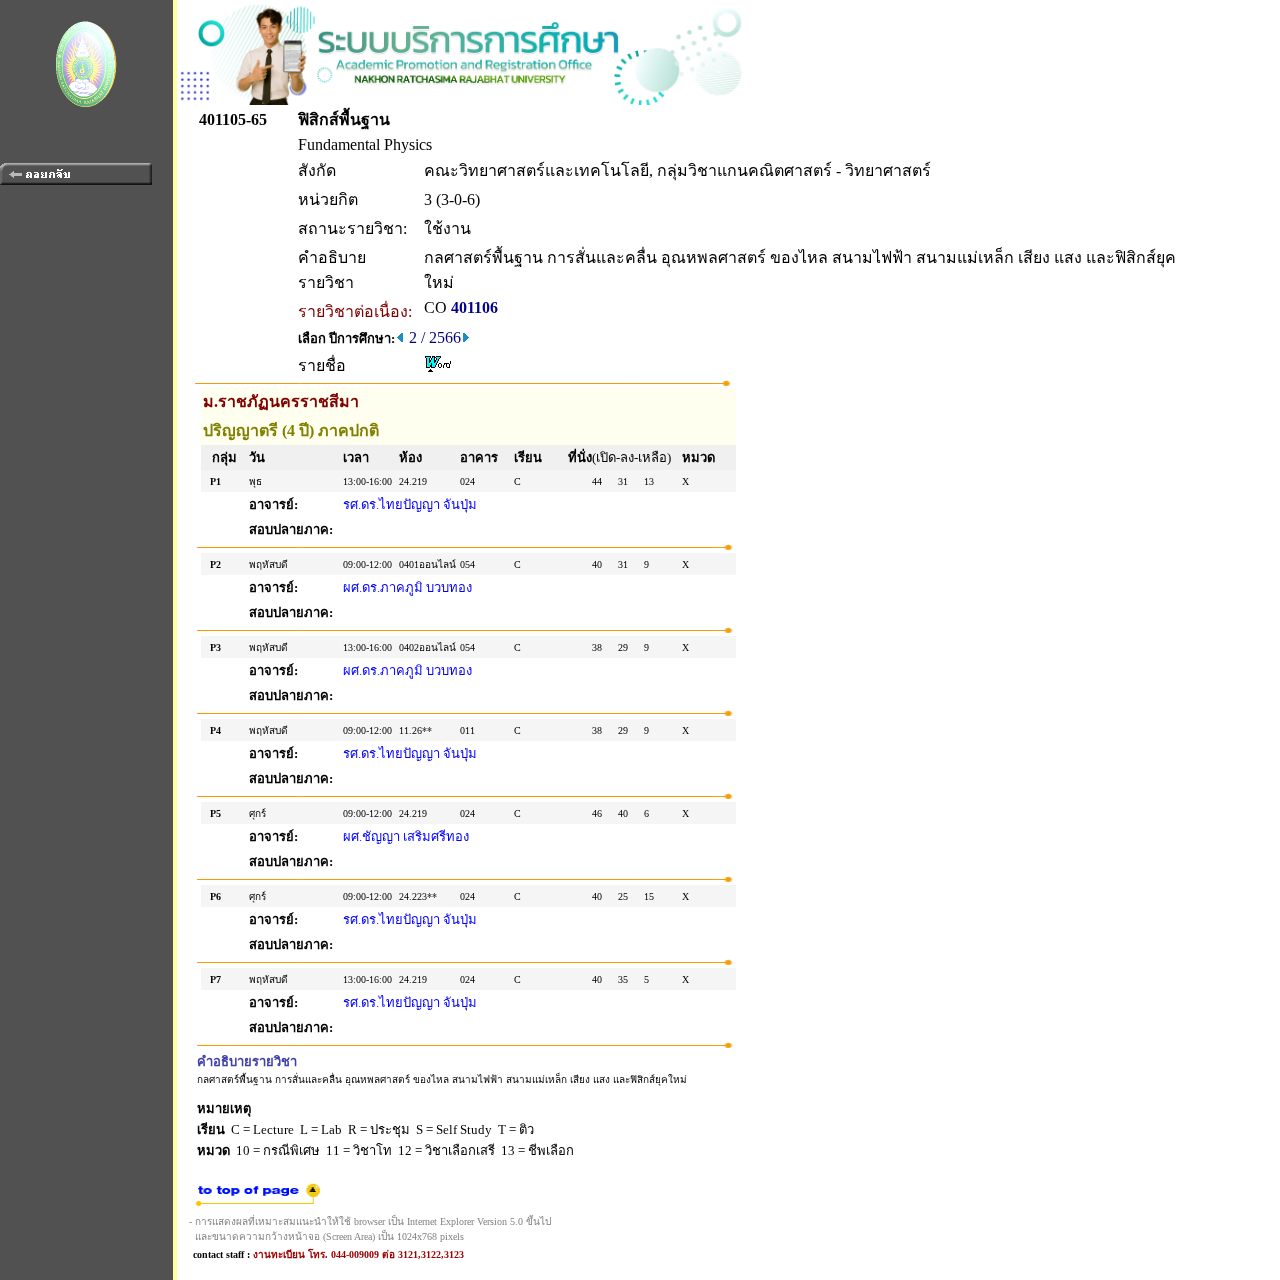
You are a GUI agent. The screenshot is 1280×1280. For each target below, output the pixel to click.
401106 (474, 307)
